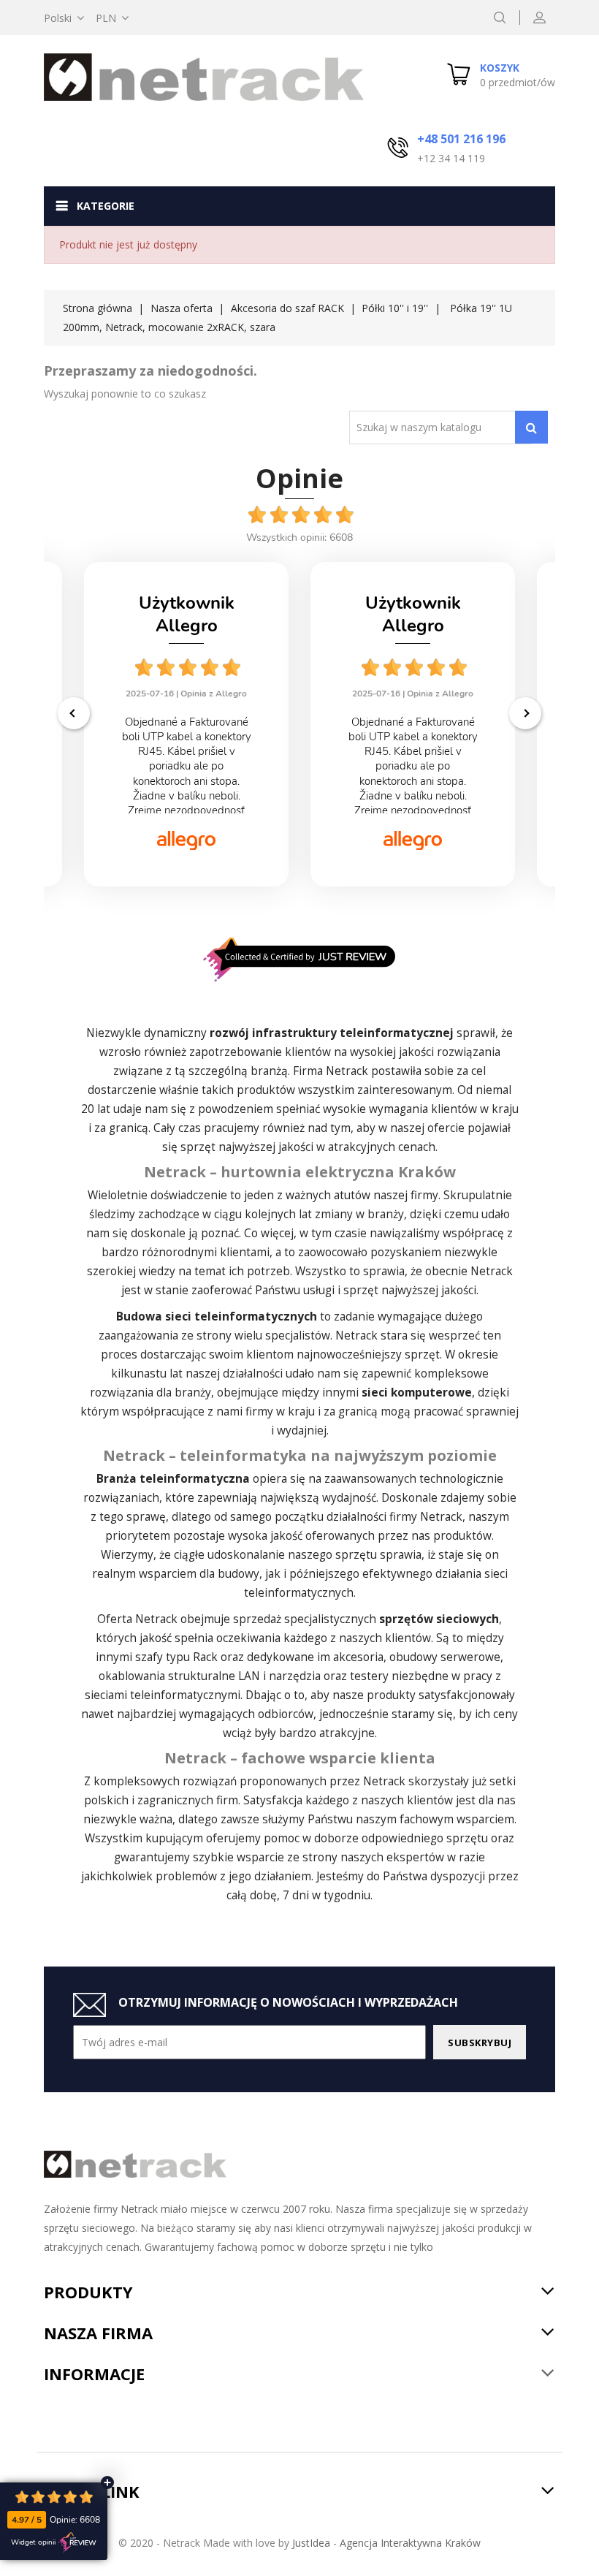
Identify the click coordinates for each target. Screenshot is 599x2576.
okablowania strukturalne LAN (179, 1676)
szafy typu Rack (176, 1657)
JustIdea (311, 2543)
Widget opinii (33, 2542)
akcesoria (358, 1657)
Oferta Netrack (137, 1619)
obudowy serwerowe (445, 1657)
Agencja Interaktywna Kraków (410, 2543)
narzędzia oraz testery (329, 1676)
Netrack (347, 1071)
